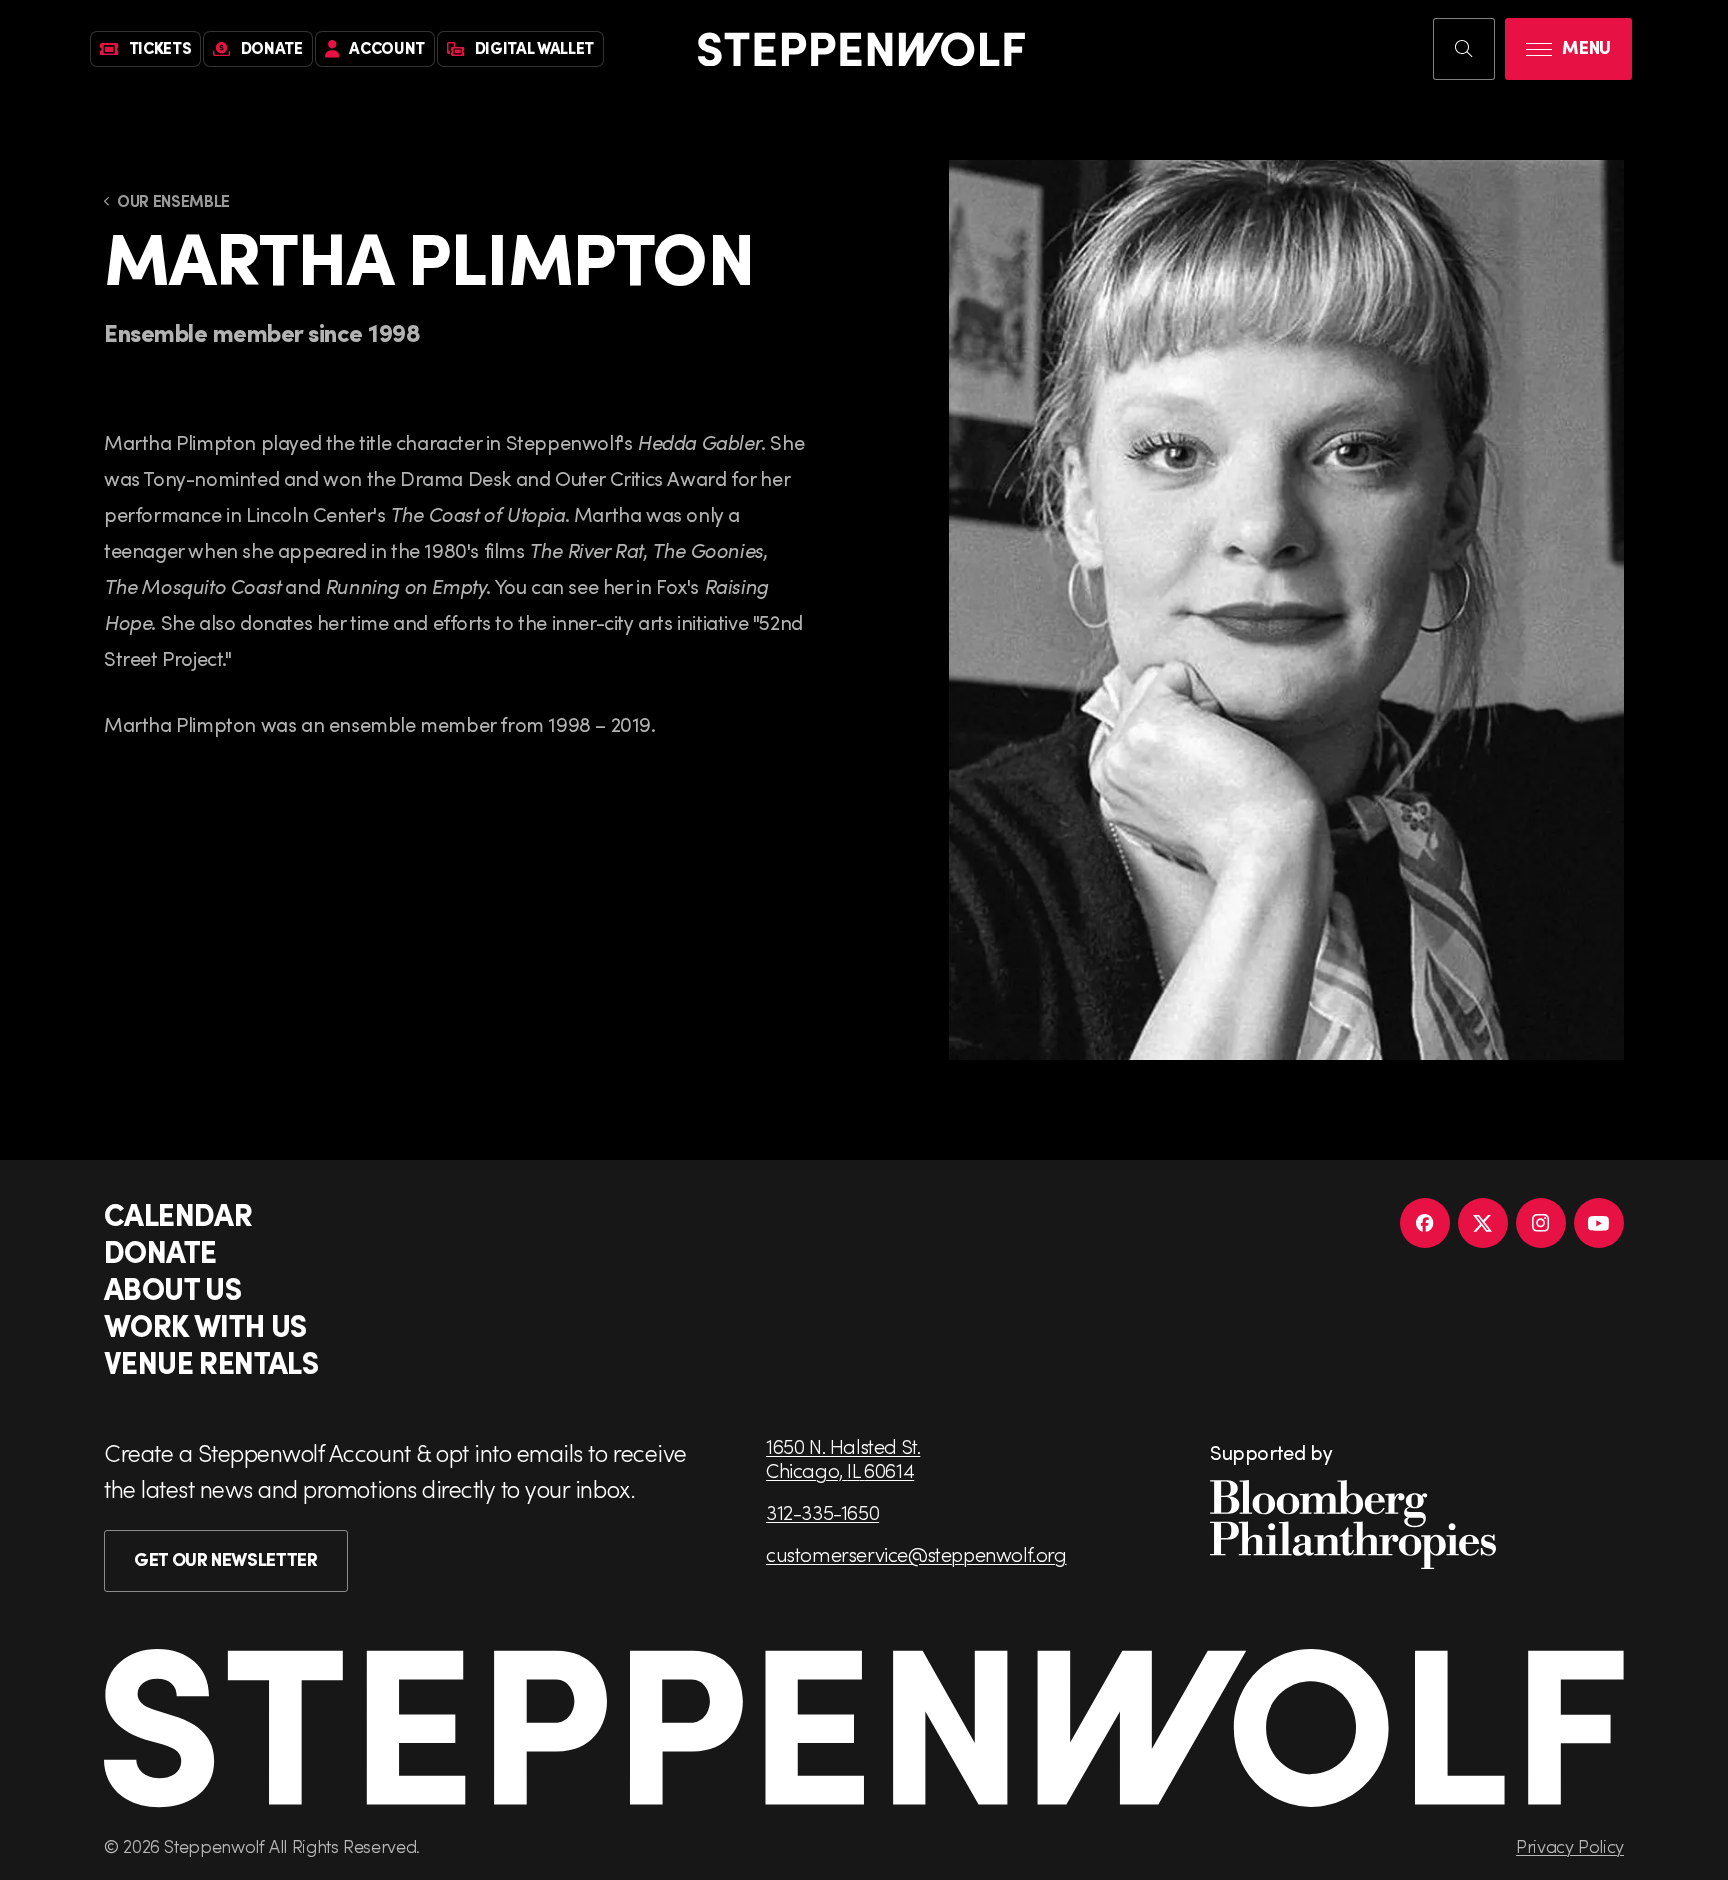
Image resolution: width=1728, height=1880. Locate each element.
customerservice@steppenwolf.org (916, 1554)
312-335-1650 (822, 1512)
